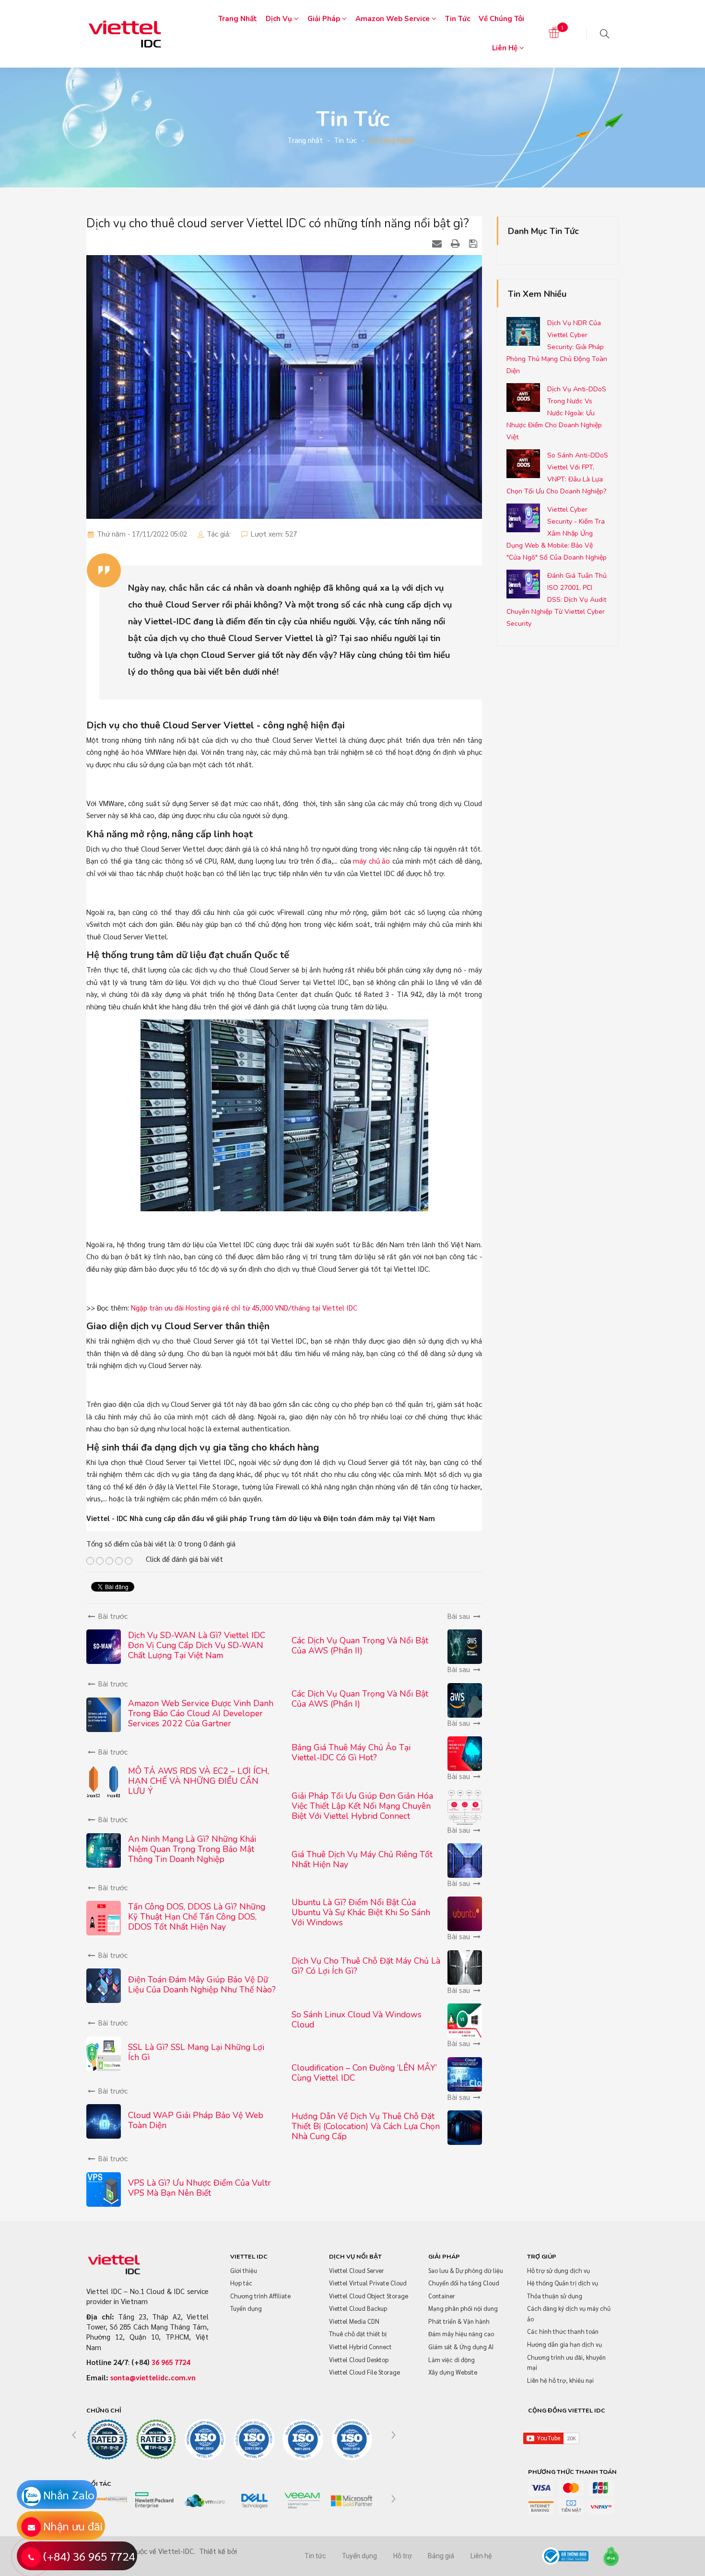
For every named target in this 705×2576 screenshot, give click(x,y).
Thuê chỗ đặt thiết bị (358, 2334)
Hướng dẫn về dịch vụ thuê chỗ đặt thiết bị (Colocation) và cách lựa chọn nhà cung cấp (366, 2126)
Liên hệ (506, 48)
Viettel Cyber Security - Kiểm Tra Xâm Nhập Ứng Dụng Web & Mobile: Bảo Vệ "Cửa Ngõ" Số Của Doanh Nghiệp (557, 533)
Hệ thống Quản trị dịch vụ (563, 2283)
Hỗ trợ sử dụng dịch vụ (558, 2270)
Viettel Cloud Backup (358, 2308)
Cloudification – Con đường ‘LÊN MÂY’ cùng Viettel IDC (364, 2073)
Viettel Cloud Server (357, 2270)
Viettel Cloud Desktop (359, 2359)
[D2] (156, 2501)
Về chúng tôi (501, 19)
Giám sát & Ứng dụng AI (461, 2347)
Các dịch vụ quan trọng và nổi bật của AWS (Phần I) (360, 1699)
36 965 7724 (171, 2362)
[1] (554, 33)
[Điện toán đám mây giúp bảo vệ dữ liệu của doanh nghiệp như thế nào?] (104, 1985)
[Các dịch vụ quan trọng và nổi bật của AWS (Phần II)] (465, 1645)
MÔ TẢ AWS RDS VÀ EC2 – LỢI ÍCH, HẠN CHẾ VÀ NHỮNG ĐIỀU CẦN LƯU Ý (199, 1781)
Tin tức (458, 19)
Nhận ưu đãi (73, 2526)
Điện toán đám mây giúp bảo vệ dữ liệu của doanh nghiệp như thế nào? (202, 1985)
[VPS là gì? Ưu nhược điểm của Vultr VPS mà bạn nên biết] (104, 2188)
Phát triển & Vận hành (459, 2321)
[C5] (303, 2440)
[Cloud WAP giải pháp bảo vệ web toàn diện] (104, 2120)
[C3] (205, 2440)
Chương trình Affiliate (260, 2296)
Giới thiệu (244, 2270)
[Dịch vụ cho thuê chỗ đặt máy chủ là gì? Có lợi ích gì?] (465, 1966)
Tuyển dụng (246, 2308)
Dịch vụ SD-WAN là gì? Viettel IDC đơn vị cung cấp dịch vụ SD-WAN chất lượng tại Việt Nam (197, 1645)
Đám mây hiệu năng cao (461, 2334)
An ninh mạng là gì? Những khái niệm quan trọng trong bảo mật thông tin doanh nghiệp (192, 1849)
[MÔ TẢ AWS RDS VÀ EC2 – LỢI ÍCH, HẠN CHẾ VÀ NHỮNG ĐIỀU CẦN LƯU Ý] (104, 1781)
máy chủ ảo (371, 861)
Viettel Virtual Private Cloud (368, 2283)
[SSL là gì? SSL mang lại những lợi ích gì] (104, 2053)
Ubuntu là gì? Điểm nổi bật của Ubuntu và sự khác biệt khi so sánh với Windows (361, 1912)
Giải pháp (325, 19)
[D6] (352, 2501)
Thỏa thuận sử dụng (555, 2296)
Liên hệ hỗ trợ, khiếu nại (560, 2380)
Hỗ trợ (402, 2556)
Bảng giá (441, 2556)
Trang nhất (238, 19)
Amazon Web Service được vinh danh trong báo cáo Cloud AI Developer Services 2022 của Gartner (201, 1713)
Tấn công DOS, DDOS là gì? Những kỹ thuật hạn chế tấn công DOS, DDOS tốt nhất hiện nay (197, 1917)
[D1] (107, 2498)
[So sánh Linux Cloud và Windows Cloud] (465, 2020)
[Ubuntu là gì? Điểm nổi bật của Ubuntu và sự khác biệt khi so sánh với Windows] (465, 1913)
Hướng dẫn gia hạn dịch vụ (564, 2344)
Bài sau (460, 1616)
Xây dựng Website (453, 2372)
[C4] (254, 2440)
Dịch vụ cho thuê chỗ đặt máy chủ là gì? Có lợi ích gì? (366, 1966)
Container (442, 2296)
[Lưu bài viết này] (474, 243)
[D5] (303, 2501)
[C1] (107, 2440)
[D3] (205, 2501)
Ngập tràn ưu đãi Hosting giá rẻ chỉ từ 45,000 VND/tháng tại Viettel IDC (244, 1307)
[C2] (156, 2440)
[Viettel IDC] (125, 32)
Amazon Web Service (394, 19)
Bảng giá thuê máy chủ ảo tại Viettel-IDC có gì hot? (351, 1752)
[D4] (254, 2501)
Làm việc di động (452, 2359)
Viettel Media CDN (354, 2321)
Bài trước (112, 1616)
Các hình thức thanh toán (563, 2331)
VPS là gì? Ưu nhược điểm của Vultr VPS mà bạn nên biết (200, 2188)
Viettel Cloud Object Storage (369, 2296)
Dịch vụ (280, 19)
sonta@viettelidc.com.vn (153, 2377)
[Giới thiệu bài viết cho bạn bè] (438, 243)
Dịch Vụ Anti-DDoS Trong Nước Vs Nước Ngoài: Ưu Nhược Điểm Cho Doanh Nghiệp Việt (556, 413)
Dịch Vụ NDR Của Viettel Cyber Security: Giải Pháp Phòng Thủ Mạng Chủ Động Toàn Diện (557, 347)
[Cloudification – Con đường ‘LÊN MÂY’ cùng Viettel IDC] (465, 2073)
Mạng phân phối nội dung (463, 2308)
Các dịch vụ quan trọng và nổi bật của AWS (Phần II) (360, 1645)
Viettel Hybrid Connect (360, 2347)
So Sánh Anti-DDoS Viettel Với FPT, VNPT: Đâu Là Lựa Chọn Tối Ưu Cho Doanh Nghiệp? (557, 473)
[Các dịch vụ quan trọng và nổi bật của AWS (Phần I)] (465, 1699)
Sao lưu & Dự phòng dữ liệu (466, 2270)
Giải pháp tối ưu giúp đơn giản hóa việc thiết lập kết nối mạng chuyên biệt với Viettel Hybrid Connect (362, 1806)
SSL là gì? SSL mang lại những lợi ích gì (196, 2052)
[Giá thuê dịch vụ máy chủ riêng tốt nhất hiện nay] (465, 1859)
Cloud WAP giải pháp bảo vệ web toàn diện (196, 2120)
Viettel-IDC (176, 2551)
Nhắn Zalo (69, 2494)
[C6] (352, 2440)
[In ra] (457, 243)
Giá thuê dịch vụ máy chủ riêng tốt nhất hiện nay (362, 1859)
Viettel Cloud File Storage (364, 2372)
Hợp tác (241, 2283)
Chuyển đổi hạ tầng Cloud (464, 2283)
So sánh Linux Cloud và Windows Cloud (357, 2020)
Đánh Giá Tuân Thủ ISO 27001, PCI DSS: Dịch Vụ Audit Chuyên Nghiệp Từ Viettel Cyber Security (557, 600)
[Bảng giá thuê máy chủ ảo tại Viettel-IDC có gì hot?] (465, 1752)
